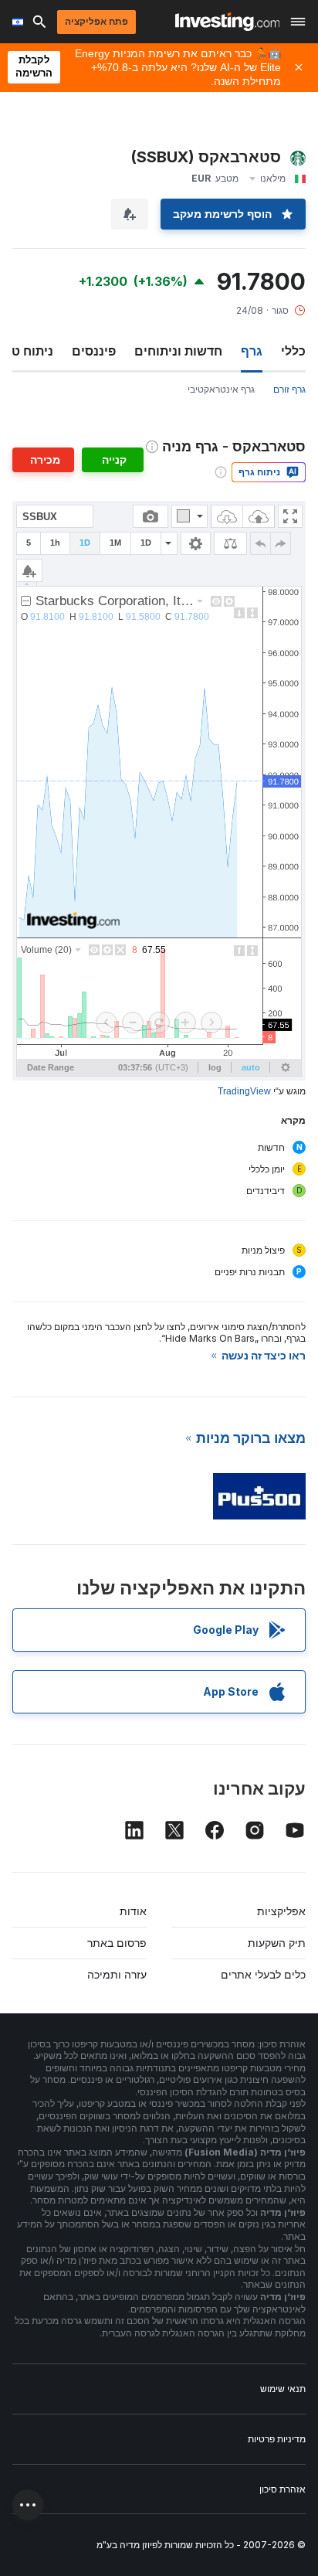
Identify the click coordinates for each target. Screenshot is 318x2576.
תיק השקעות (277, 1943)
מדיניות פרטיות (277, 2439)
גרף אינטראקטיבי (221, 389)
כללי (293, 351)
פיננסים (94, 351)
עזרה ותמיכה (117, 1974)
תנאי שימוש (283, 2389)
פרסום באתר (117, 1943)
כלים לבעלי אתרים (263, 1974)
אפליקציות (281, 1911)
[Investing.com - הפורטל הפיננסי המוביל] (227, 22)
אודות (133, 1911)
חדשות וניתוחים (178, 351)
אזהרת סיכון (282, 2489)
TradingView (244, 1091)
